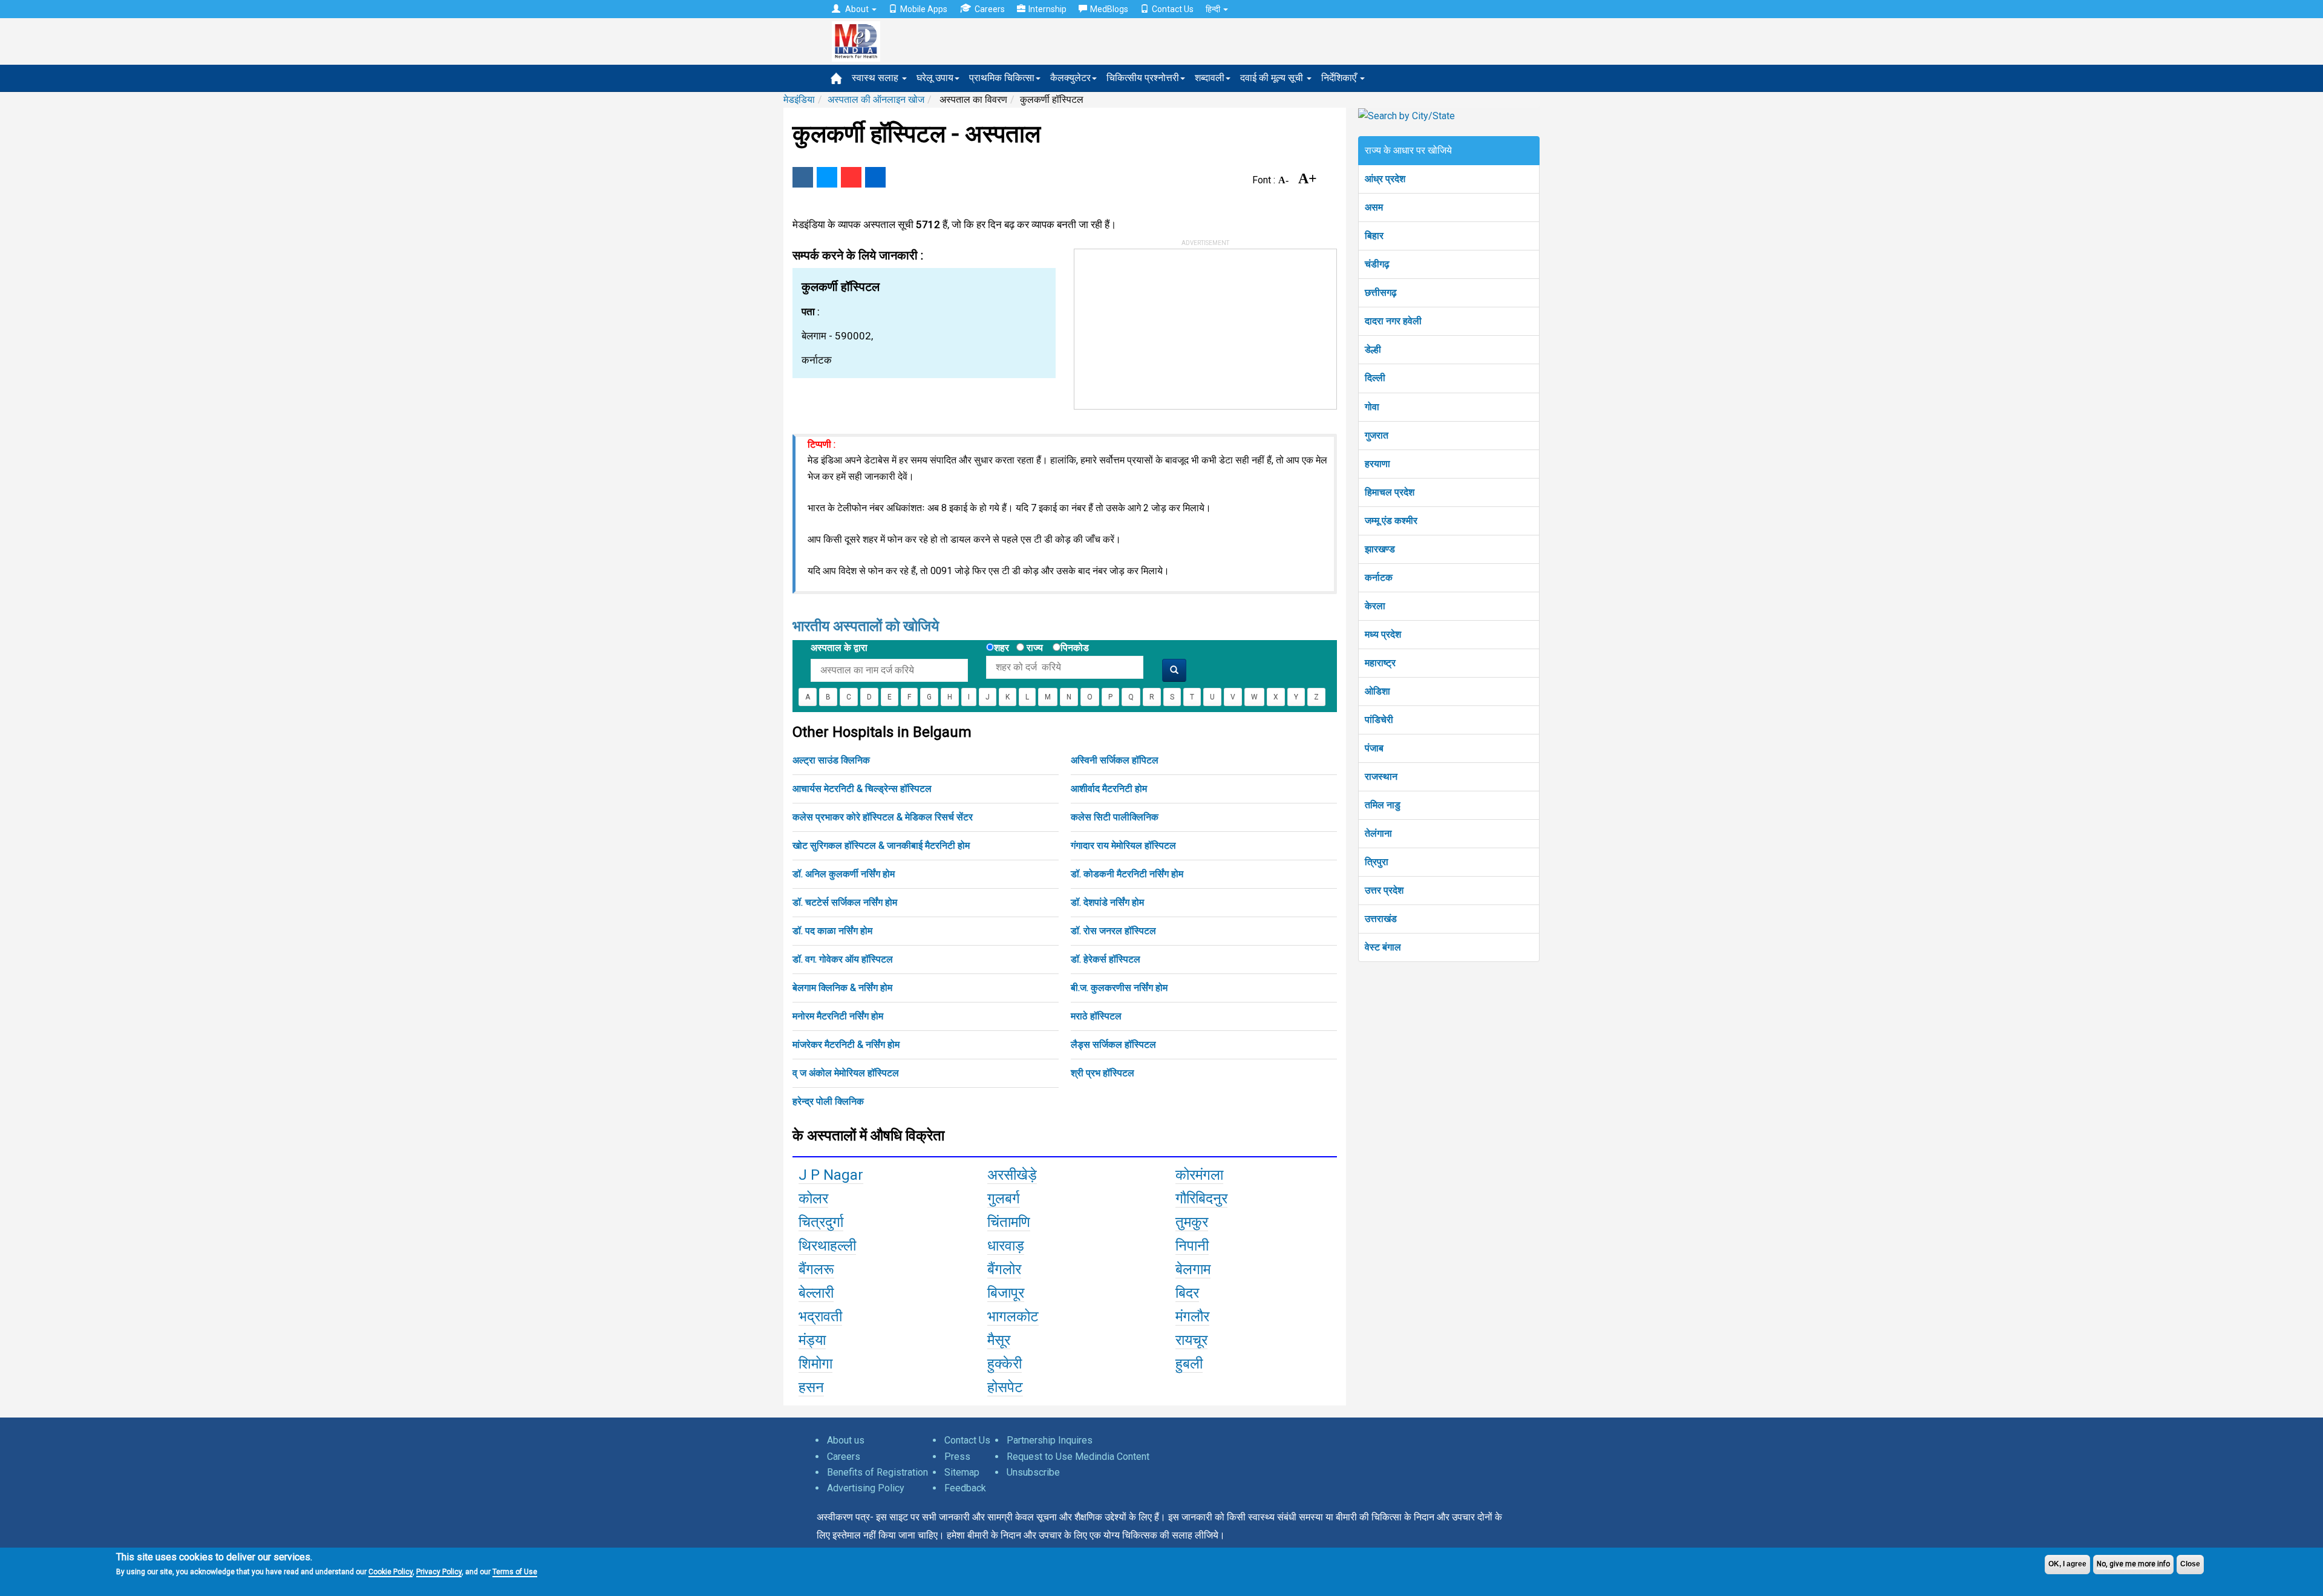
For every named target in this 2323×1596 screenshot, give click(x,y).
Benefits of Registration (877, 1472)
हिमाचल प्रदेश (1390, 492)
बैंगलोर (1004, 1269)
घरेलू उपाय (935, 78)
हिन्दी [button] (1214, 9)
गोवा (1372, 407)
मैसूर (999, 1340)
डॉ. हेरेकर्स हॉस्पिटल (1106, 959)
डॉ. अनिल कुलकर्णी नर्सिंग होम (844, 874)
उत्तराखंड (1381, 919)
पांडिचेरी (1379, 720)
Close (2190, 1564)
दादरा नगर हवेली (1393, 321)
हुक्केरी (1005, 1364)
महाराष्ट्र (1380, 663)
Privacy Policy (439, 1572)
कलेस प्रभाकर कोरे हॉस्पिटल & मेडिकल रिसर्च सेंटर (883, 817)
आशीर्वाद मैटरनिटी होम (1109, 789)
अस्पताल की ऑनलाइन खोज (876, 100)
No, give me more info (2133, 1564)
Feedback (965, 1488)
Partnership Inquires (1050, 1440)
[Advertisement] (1165, 325)
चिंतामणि (1009, 1222)
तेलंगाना (1378, 833)
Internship (1047, 9)
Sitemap (962, 1472)
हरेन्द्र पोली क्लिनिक (828, 1101)
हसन (811, 1387)
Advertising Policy (866, 1488)
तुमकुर (1192, 1222)
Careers (990, 9)
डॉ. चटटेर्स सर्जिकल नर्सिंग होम (845, 902)
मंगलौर (1192, 1316)
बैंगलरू (816, 1269)
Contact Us (1173, 9)
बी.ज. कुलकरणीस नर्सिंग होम (1119, 988)
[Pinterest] (851, 177)
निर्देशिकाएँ (1340, 78)
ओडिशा (1377, 691)
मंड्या (812, 1340)
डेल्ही (1373, 349)
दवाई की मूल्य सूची (1273, 78)
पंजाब (1374, 748)
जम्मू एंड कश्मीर (1391, 521)
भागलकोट (1013, 1316)
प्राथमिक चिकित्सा (1002, 78)
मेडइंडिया (799, 100)
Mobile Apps (924, 9)
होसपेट (1005, 1387)
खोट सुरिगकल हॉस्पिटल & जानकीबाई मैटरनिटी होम (881, 845)
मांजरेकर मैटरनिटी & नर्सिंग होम (846, 1045)
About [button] (857, 9)
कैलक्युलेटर (1070, 78)
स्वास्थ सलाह (876, 78)
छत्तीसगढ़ (1381, 293)
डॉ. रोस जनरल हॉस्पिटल (1113, 931)
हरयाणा (1377, 464)
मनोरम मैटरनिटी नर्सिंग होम (838, 1016)
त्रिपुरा (1377, 862)
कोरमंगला (1199, 1175)
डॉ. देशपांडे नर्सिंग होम (1107, 902)
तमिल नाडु (1383, 805)
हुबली (1189, 1364)
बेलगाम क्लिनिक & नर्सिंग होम (842, 988)
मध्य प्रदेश (1383, 634)
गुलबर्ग (1004, 1199)
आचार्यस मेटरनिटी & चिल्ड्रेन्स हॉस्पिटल (862, 789)
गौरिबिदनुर (1201, 1199)
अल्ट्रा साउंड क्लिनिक (831, 760)
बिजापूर (1006, 1293)
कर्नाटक (1379, 577)
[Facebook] (803, 177)
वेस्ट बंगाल (1383, 947)
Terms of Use (515, 1572)
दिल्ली (1375, 378)
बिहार (1374, 236)
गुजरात (1377, 435)
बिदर (1187, 1293)
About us (846, 1440)
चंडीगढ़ (1377, 264)
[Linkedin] (875, 177)
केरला (1375, 606)
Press (957, 1457)
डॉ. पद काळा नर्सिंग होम (832, 931)
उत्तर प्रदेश (1384, 890)
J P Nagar (831, 1175)
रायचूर (1191, 1340)
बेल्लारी (816, 1293)
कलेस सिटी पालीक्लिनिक (1115, 817)
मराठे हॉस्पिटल (1096, 1016)
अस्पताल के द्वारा (839, 648)
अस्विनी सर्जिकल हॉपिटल (1115, 760)
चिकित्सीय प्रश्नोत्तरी (1143, 78)
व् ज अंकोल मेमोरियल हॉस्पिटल (846, 1073)
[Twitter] (827, 177)
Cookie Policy (390, 1572)
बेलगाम (1193, 1269)
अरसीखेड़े (1012, 1175)
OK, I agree (2067, 1564)
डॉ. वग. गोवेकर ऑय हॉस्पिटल (843, 959)
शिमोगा (815, 1364)
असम (1374, 207)
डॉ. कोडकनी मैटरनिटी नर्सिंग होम (1127, 874)
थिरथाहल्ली (827, 1246)
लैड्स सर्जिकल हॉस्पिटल (1113, 1045)
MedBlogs (1109, 9)
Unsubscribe (1033, 1472)
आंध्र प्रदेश (1385, 179)
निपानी (1192, 1246)
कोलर (813, 1199)
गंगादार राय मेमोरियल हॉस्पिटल (1123, 845)
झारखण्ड (1380, 549)
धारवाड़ (1006, 1246)
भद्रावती (820, 1316)
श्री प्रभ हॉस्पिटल (1103, 1073)
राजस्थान (1381, 777)
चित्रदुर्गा (821, 1222)
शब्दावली (1210, 78)
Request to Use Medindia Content (1078, 1457)
